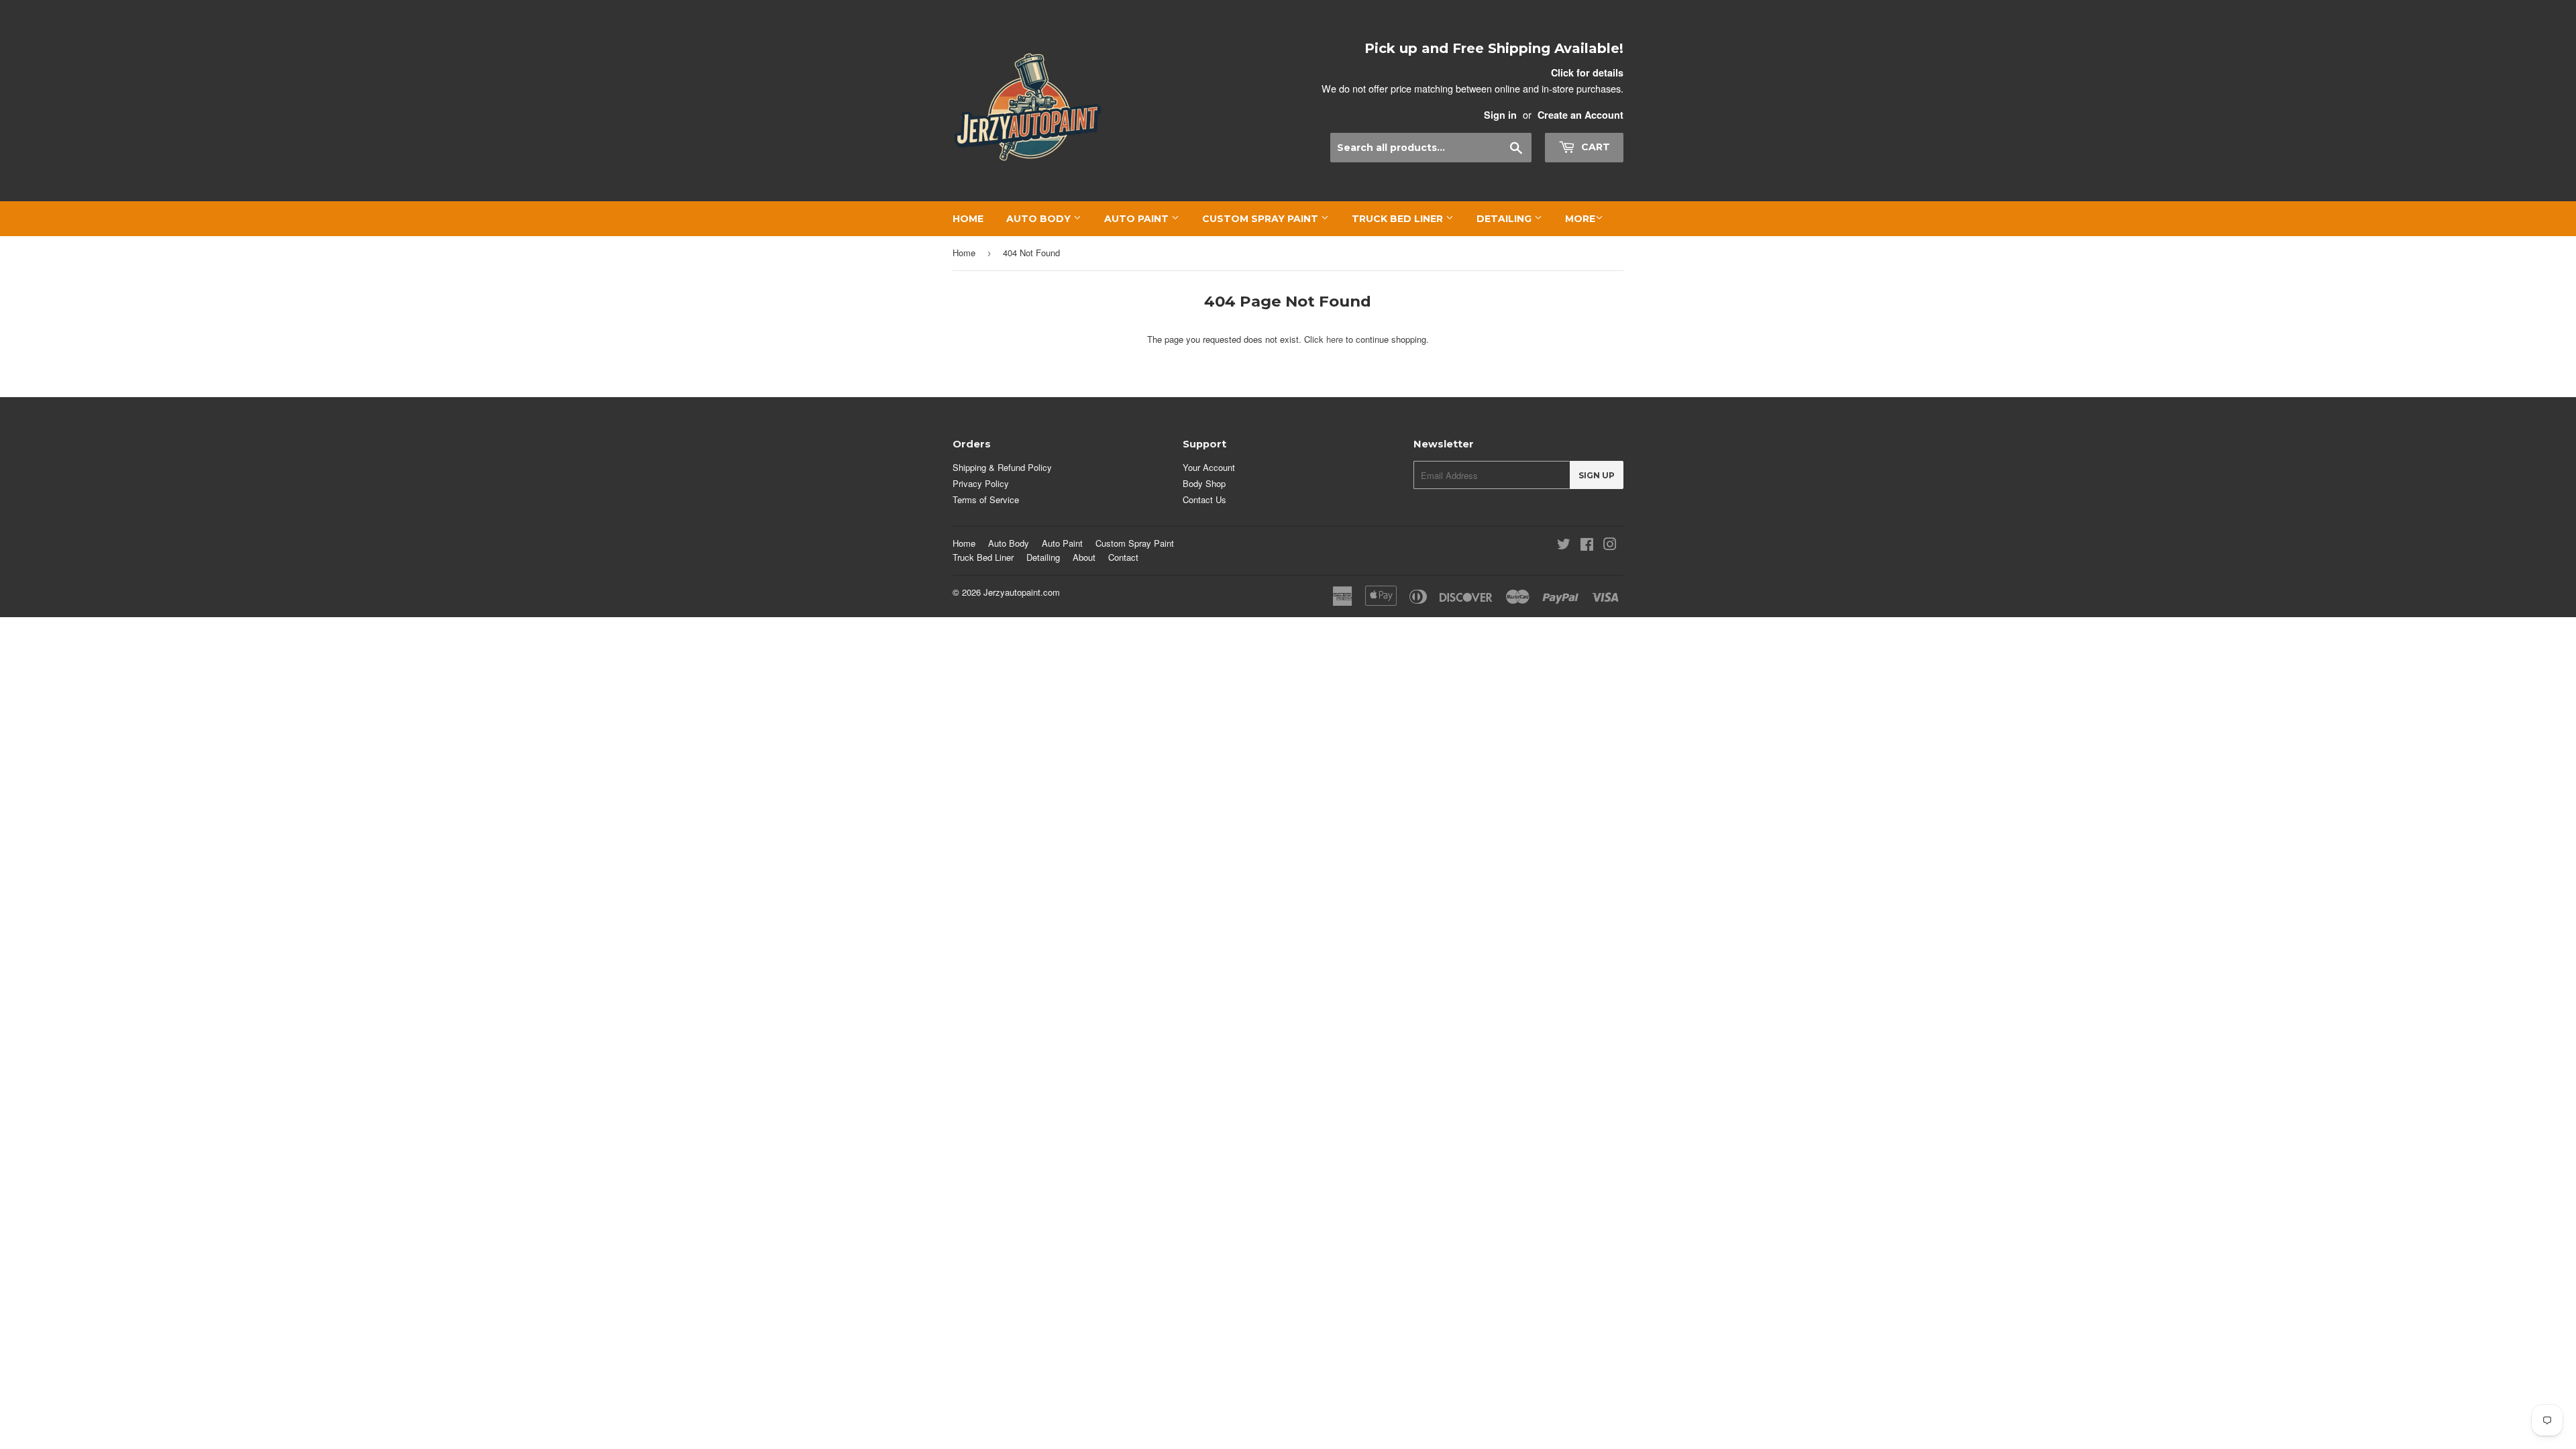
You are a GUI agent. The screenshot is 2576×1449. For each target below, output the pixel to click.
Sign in (1500, 115)
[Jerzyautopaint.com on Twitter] (1564, 546)
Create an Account (1580, 115)
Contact (1123, 557)
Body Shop (1204, 483)
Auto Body (1040, 219)
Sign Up (1597, 475)
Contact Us (1204, 499)
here (1335, 339)
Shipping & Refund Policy (1002, 467)
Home (968, 219)
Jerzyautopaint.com (1022, 592)
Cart (1594, 147)
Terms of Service (986, 499)
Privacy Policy (981, 483)
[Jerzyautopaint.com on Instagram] (1610, 546)
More (1580, 219)
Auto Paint (1138, 219)
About (1084, 557)
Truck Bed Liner (1399, 219)
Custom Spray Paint (1262, 219)
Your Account (1209, 467)
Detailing (1505, 219)
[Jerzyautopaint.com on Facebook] (1587, 546)
